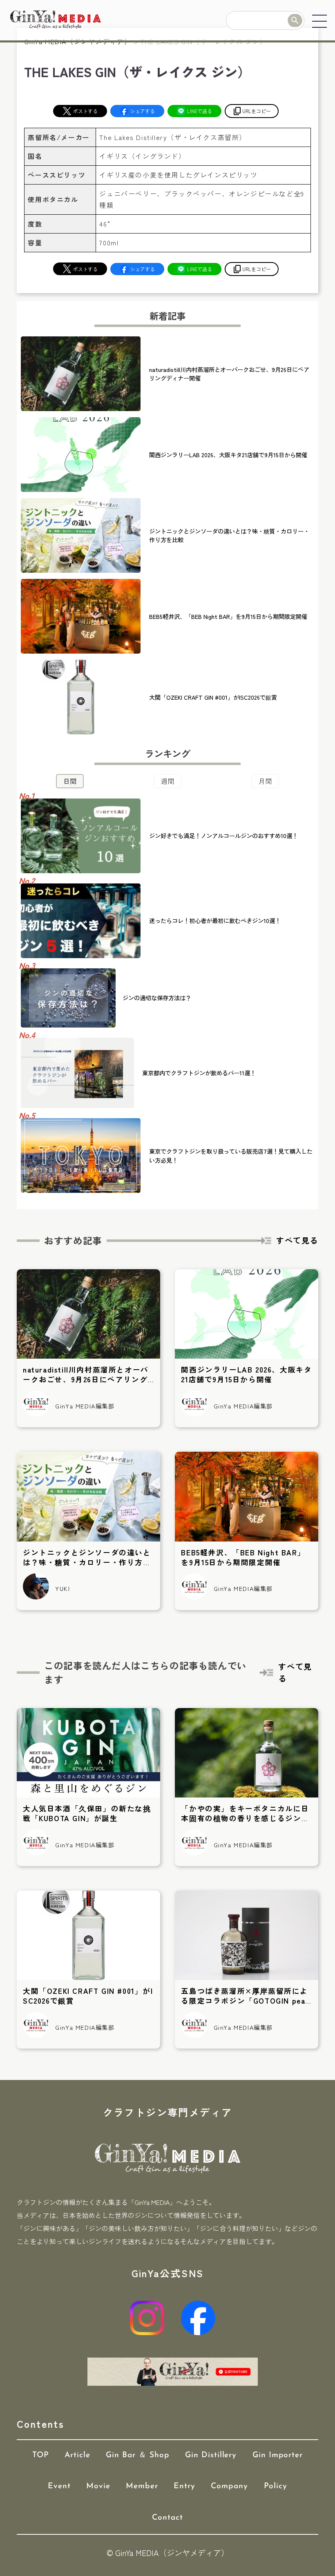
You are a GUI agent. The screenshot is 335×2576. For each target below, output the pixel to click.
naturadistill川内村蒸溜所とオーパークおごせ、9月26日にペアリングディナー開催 (86, 1379)
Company (229, 2486)
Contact (167, 2518)
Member (142, 2486)
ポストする (85, 111)
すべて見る (297, 1240)
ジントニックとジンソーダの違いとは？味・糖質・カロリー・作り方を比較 (87, 1562)
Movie (98, 2486)
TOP (41, 2455)
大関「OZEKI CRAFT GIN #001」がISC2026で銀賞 (88, 1996)
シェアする (143, 111)
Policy (276, 2486)
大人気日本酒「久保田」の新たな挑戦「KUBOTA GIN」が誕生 (87, 1813)
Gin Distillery (211, 2455)
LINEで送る (200, 111)
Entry (184, 2486)
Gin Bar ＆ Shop (137, 2455)
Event (59, 2486)
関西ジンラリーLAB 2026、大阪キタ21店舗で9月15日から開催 (246, 1374)
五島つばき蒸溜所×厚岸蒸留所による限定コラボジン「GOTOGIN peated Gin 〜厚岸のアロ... (245, 2001)
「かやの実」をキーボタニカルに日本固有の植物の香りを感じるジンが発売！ (245, 1818)
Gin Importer (278, 2455)
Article (77, 2455)
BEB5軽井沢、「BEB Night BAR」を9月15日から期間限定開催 (243, 1557)
